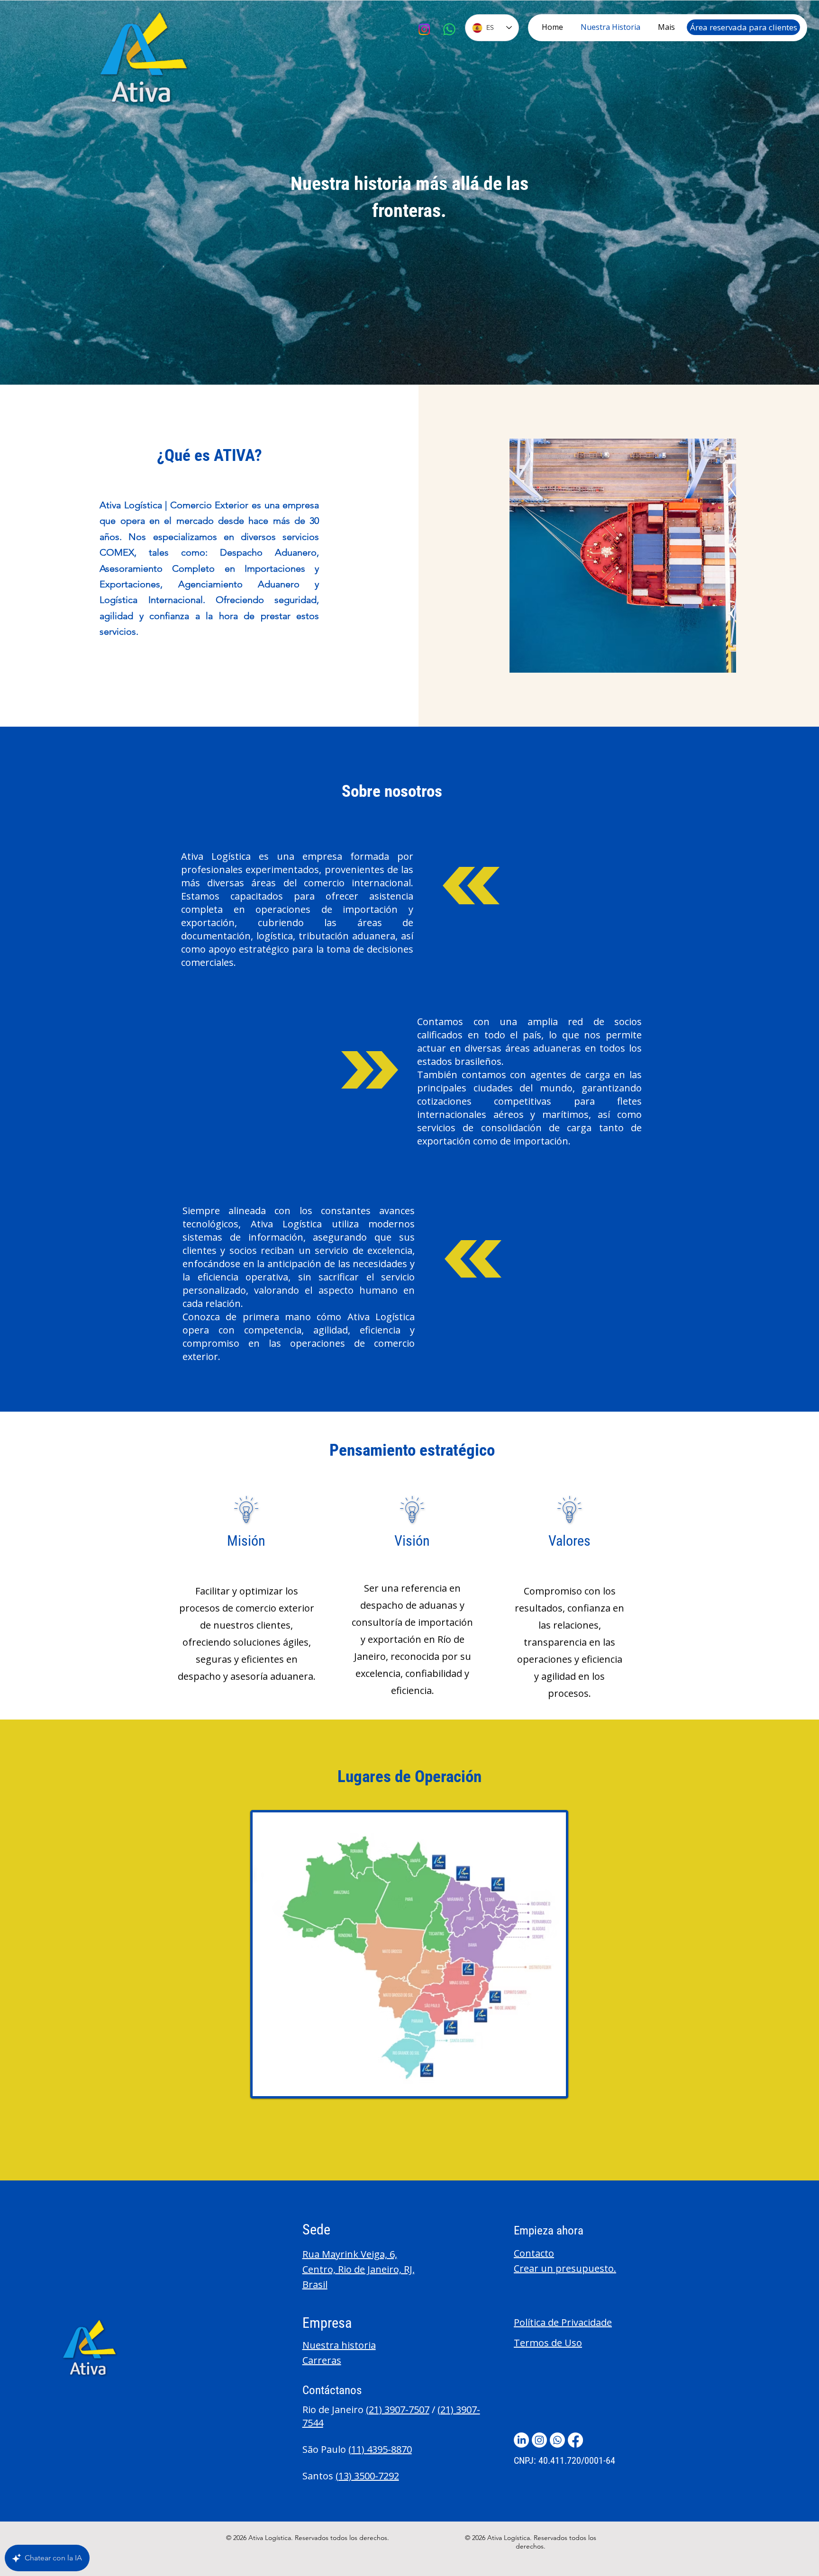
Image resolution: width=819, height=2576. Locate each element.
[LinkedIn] (521, 2440)
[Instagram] (424, 29)
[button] (534, 2253)
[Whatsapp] (449, 29)
